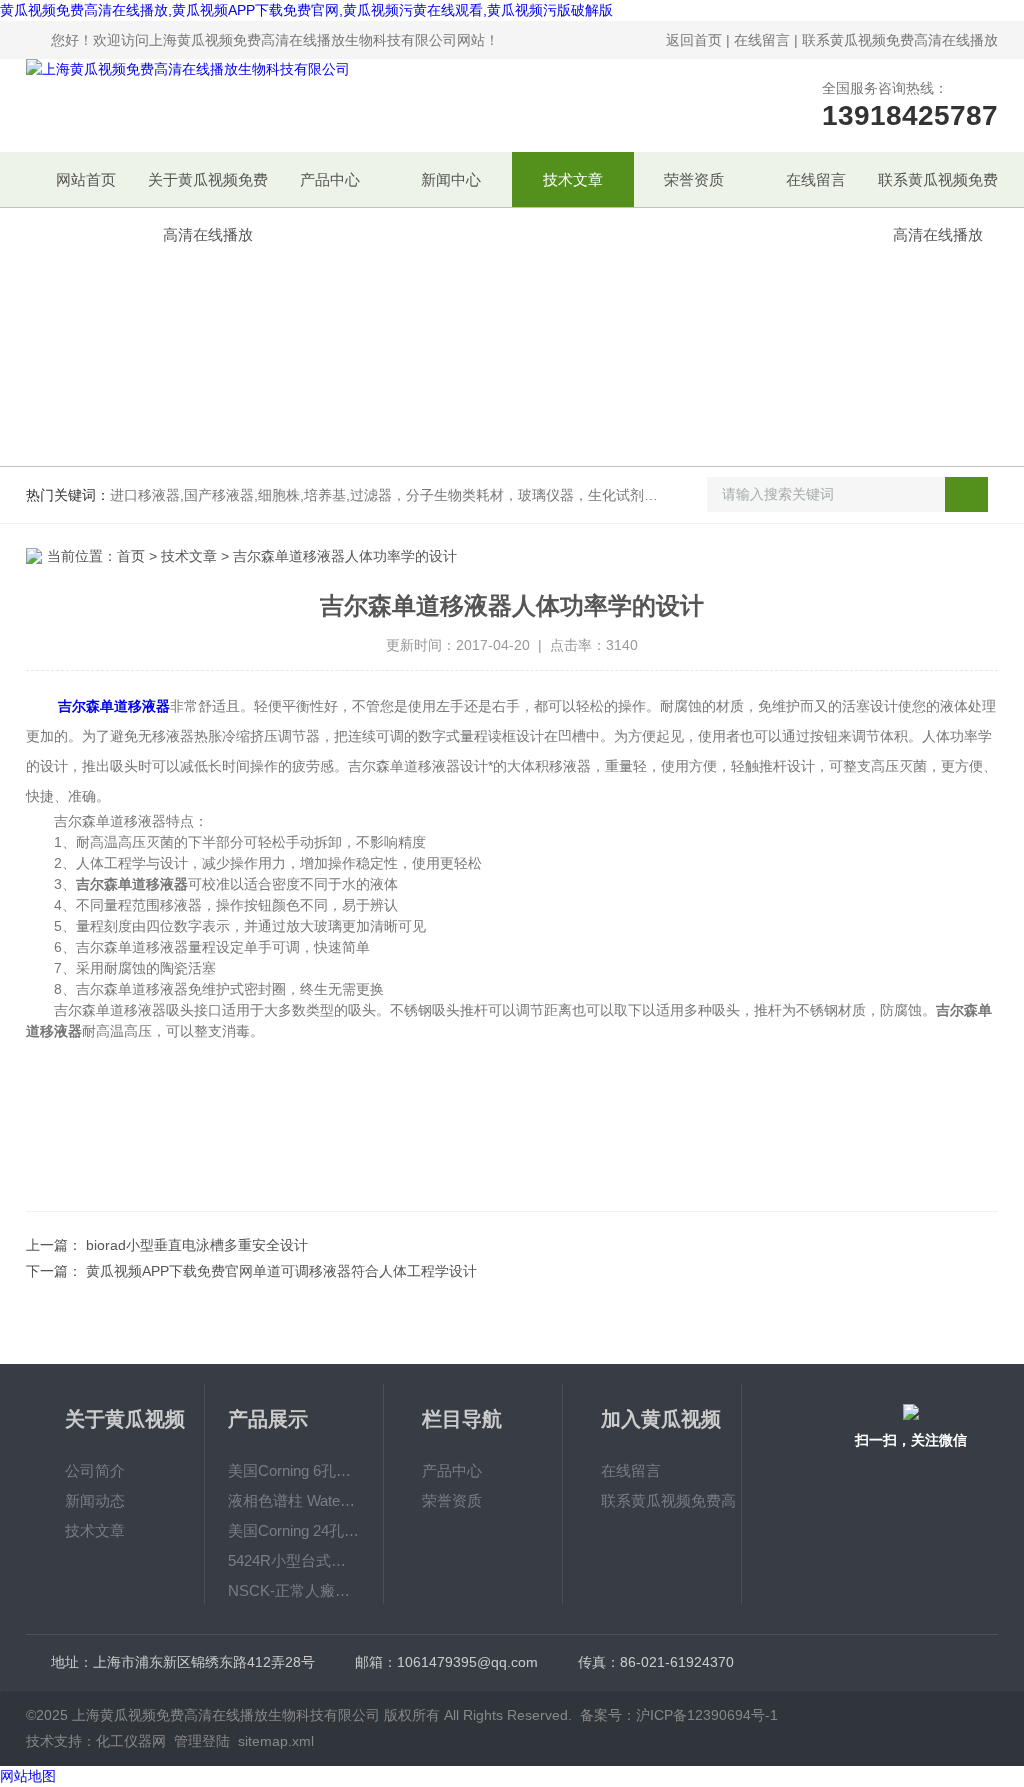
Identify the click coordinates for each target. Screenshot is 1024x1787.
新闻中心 (451, 179)
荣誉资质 (694, 179)
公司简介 (95, 1470)
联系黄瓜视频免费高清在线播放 (900, 40)
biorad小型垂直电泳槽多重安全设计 (197, 1245)
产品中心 (330, 179)
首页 (131, 556)
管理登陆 (202, 1741)
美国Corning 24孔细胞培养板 (293, 1530)
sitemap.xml (276, 1741)
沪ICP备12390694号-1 (707, 1715)
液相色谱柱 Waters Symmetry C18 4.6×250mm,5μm (293, 1500)
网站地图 (28, 1776)
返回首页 (694, 40)
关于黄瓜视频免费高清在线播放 (208, 189)
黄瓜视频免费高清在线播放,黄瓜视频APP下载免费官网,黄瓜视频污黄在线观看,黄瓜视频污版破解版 (306, 10)
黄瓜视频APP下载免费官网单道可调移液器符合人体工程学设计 (281, 1271)
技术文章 (573, 179)
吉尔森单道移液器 (114, 706)
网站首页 (86, 179)
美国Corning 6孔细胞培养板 (293, 1470)
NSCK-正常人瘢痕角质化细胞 (293, 1590)
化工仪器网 (131, 1741)
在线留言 (762, 40)
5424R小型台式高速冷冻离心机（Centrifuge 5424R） (293, 1560)
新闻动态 (95, 1500)
